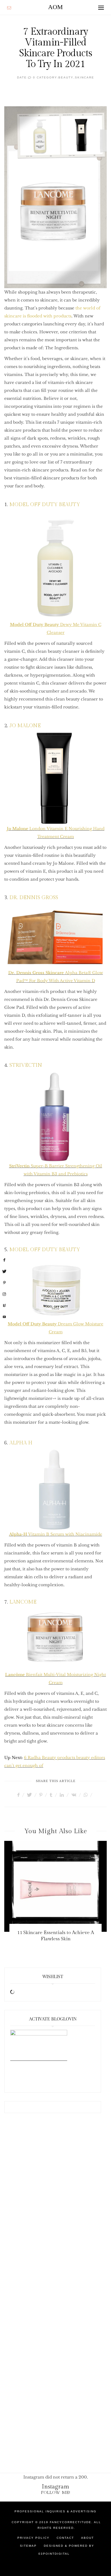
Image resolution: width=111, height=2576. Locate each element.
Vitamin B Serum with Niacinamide (56, 1534)
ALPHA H (21, 1443)
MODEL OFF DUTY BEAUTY (45, 505)
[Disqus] (55, 2212)
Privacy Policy (33, 2538)
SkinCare (85, 77)
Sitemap (28, 2546)
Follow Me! (56, 2493)
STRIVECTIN (26, 1065)
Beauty (66, 77)
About (88, 2538)
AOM (55, 7)
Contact (65, 2538)
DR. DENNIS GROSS (34, 898)
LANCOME (23, 1602)
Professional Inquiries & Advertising (55, 2511)
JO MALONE (25, 726)
